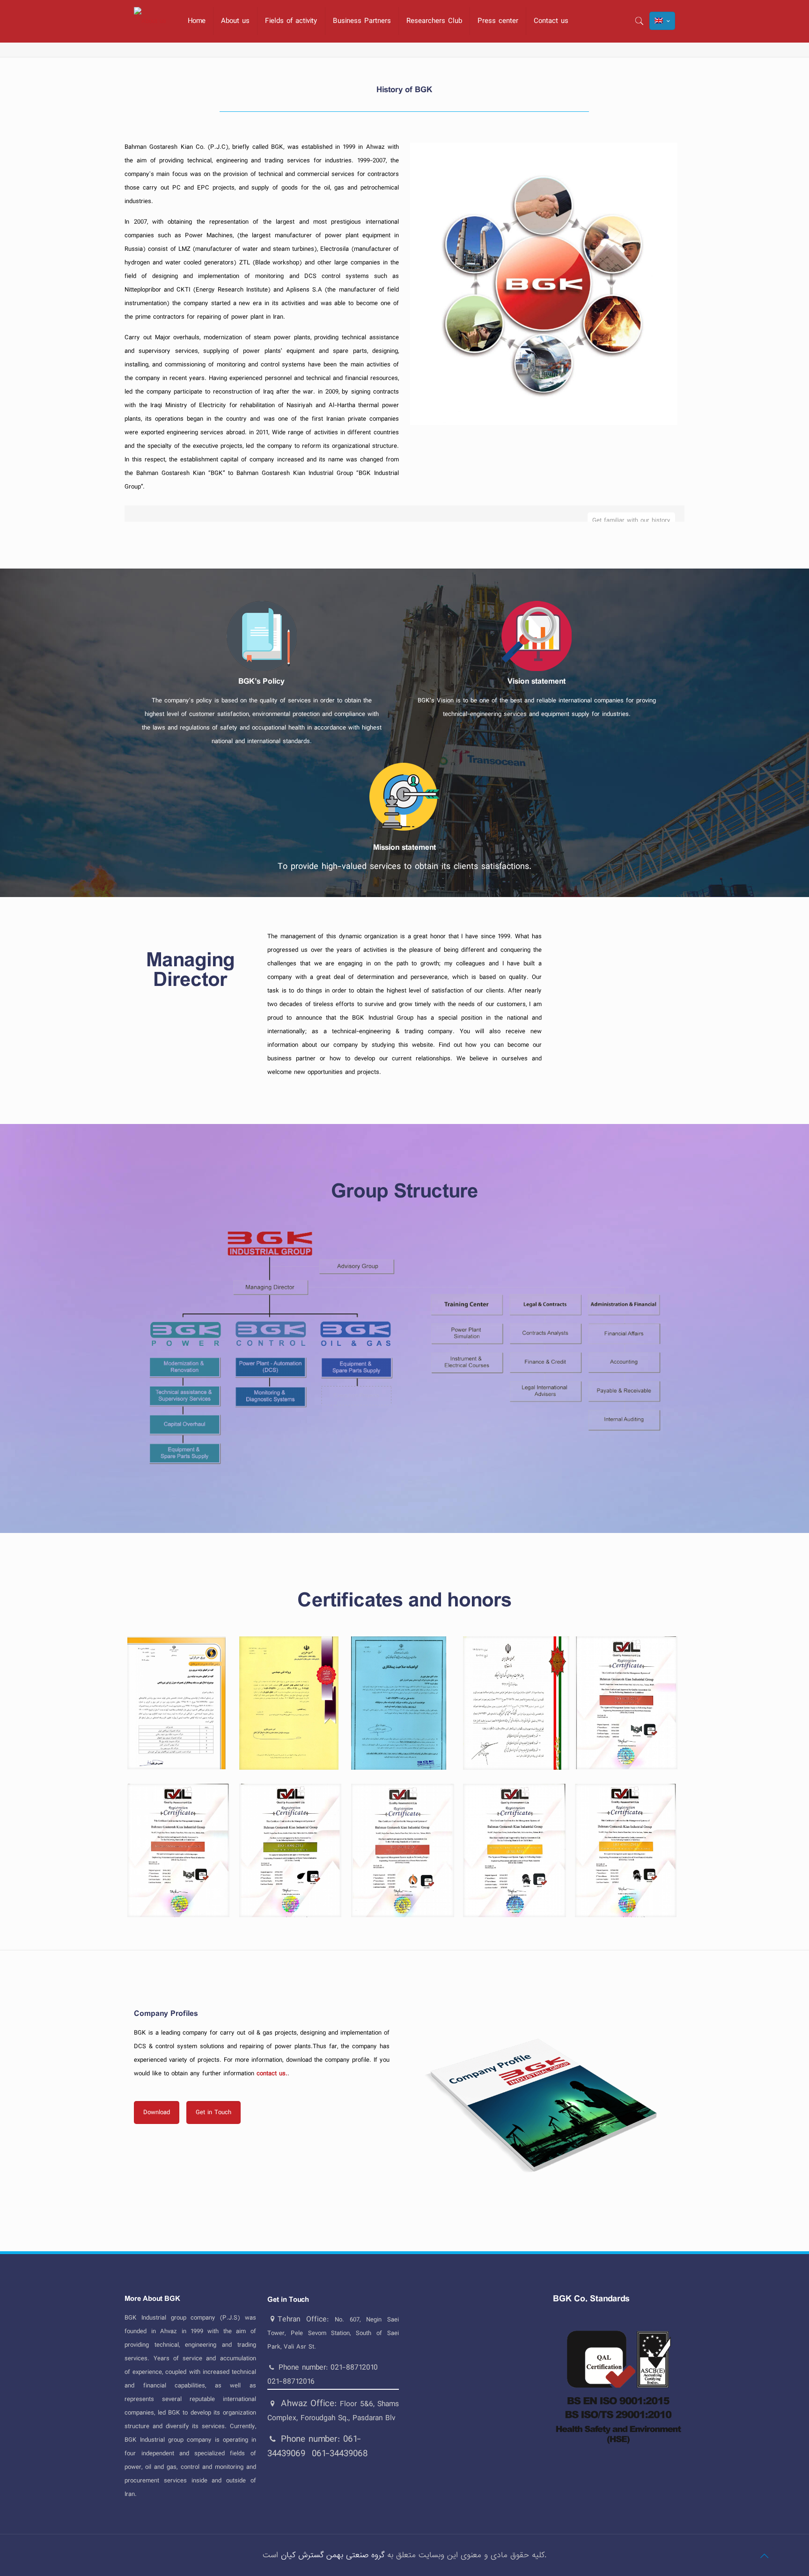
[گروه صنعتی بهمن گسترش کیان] (150, 21)
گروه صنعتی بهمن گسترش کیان (333, 2555)
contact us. (271, 2073)
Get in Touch (288, 2300)
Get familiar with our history (631, 520)
